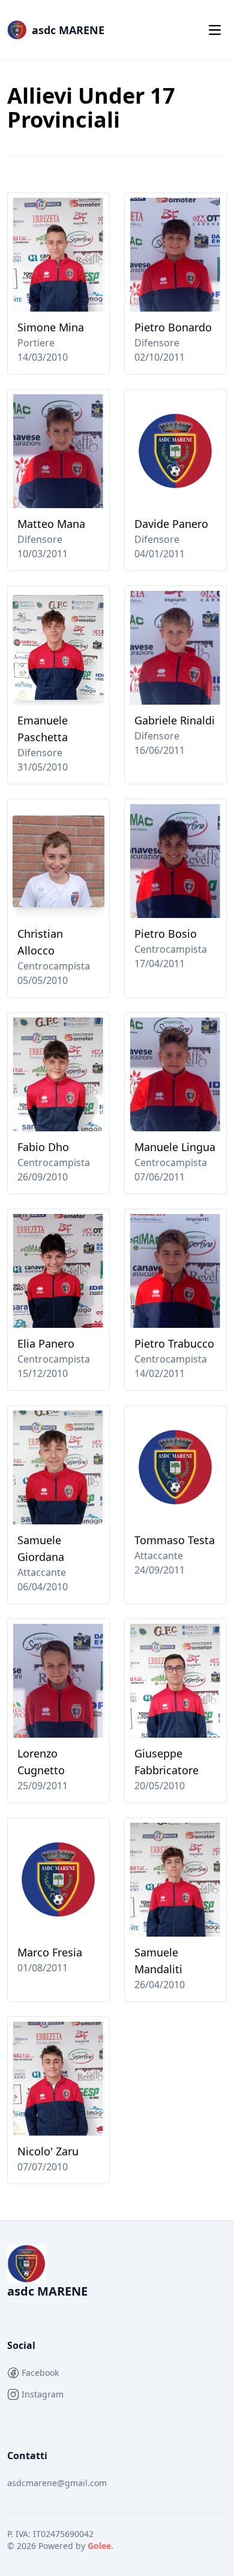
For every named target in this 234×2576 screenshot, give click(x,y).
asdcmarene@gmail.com (57, 2483)
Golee (99, 2546)
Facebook (40, 2373)
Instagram (43, 2394)
